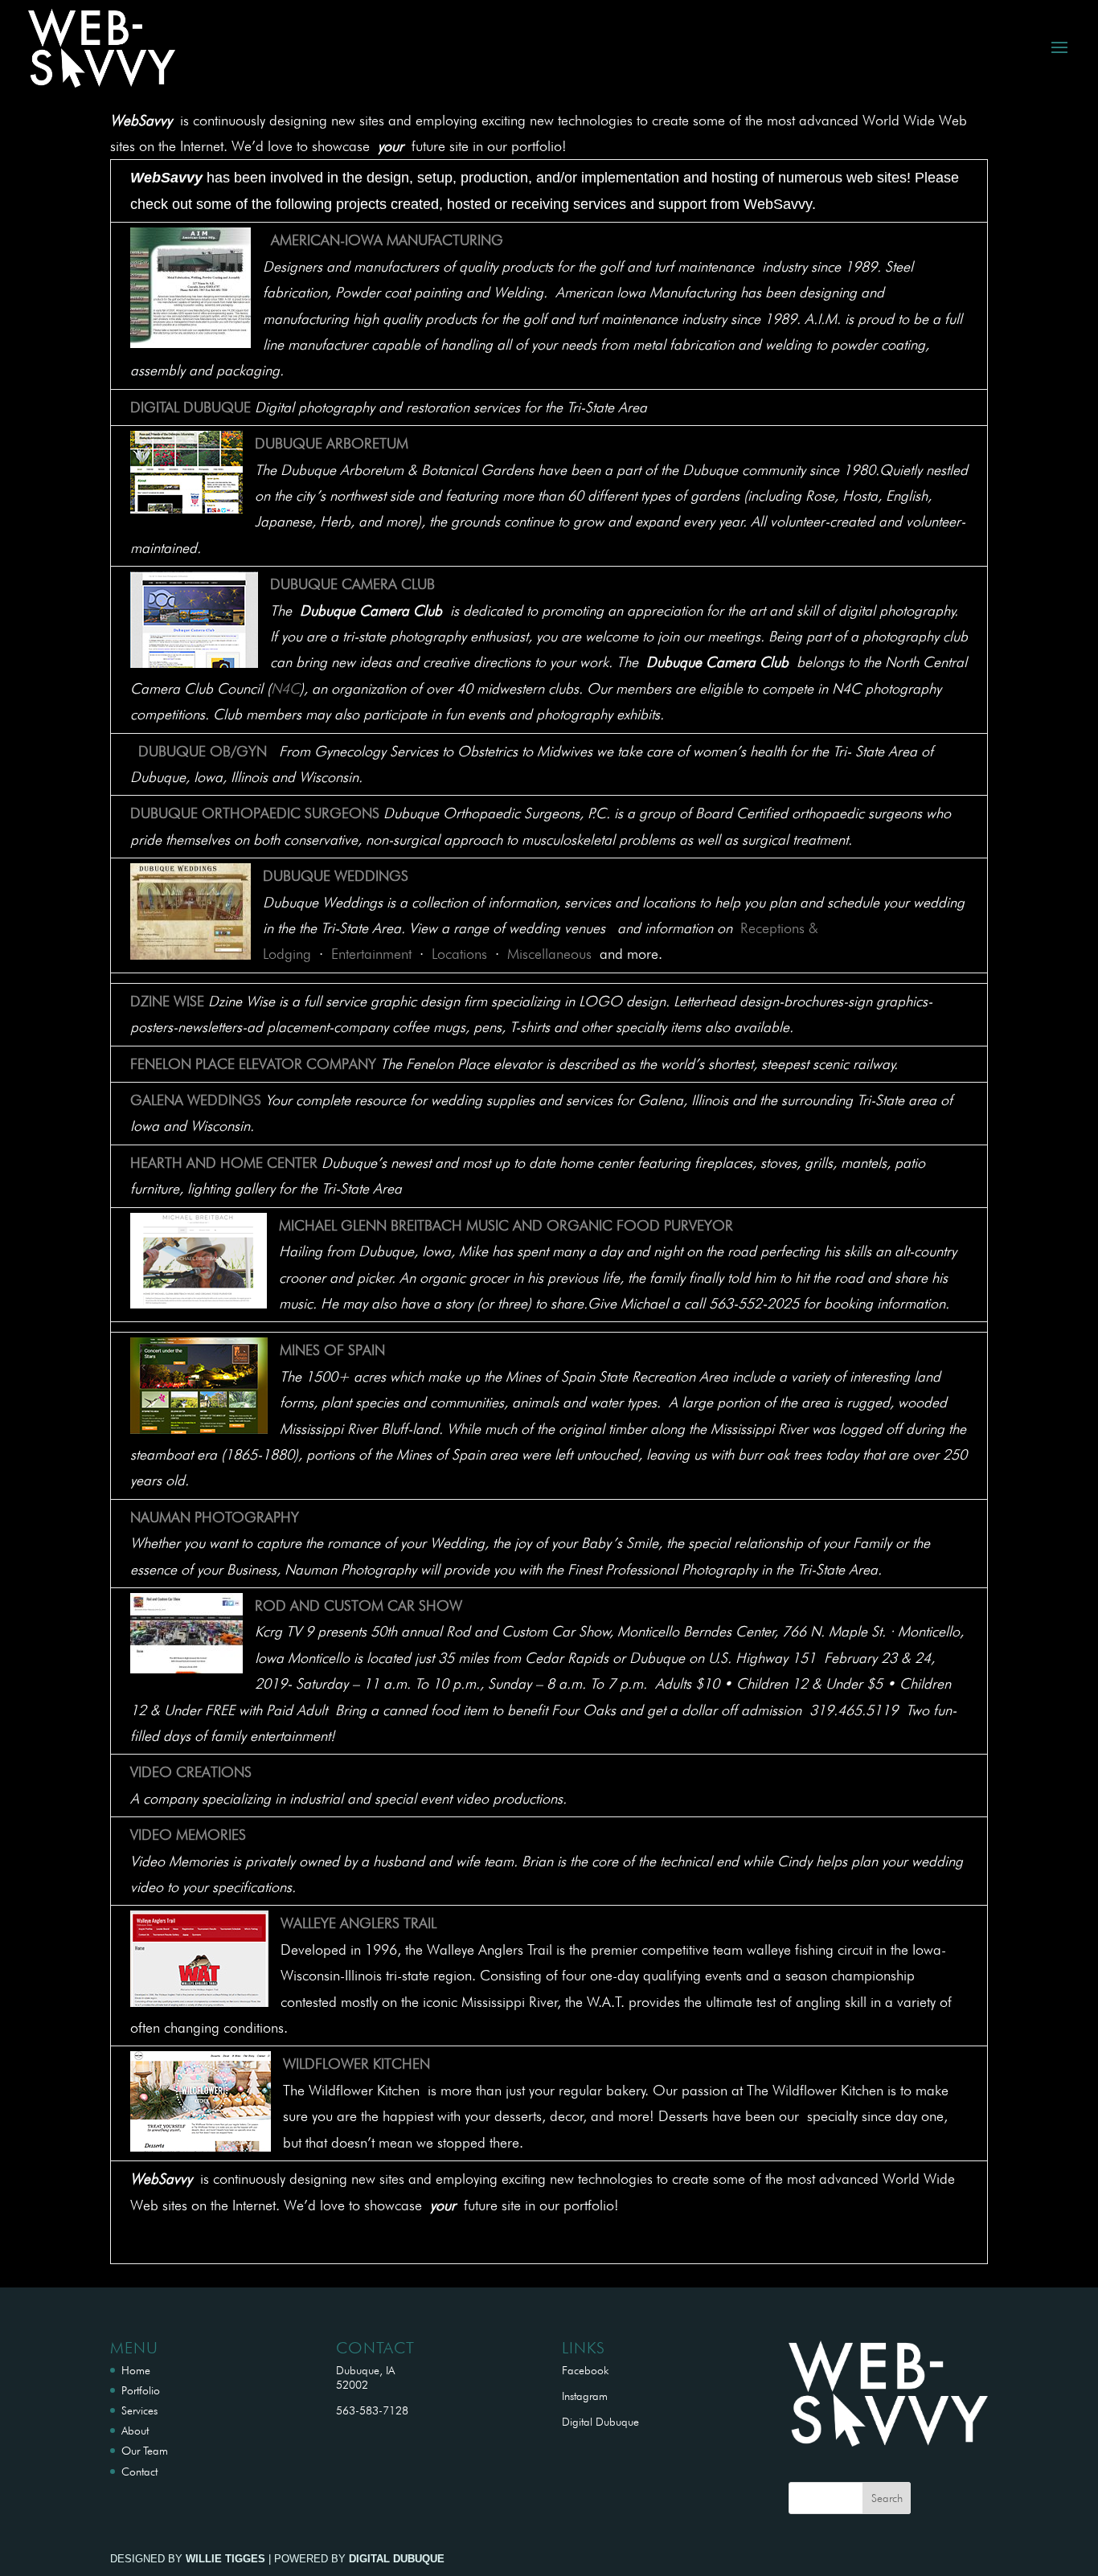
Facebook (585, 2370)
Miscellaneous (549, 954)
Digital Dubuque (600, 2422)
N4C (285, 688)
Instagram (585, 2396)
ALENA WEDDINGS (202, 1100)
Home (136, 2370)
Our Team (145, 2451)
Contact (139, 2472)
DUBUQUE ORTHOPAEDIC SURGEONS (255, 813)
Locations (459, 954)
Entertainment (371, 954)
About (135, 2431)
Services (139, 2410)
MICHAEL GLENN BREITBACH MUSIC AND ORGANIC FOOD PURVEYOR (506, 1225)
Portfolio (141, 2390)
